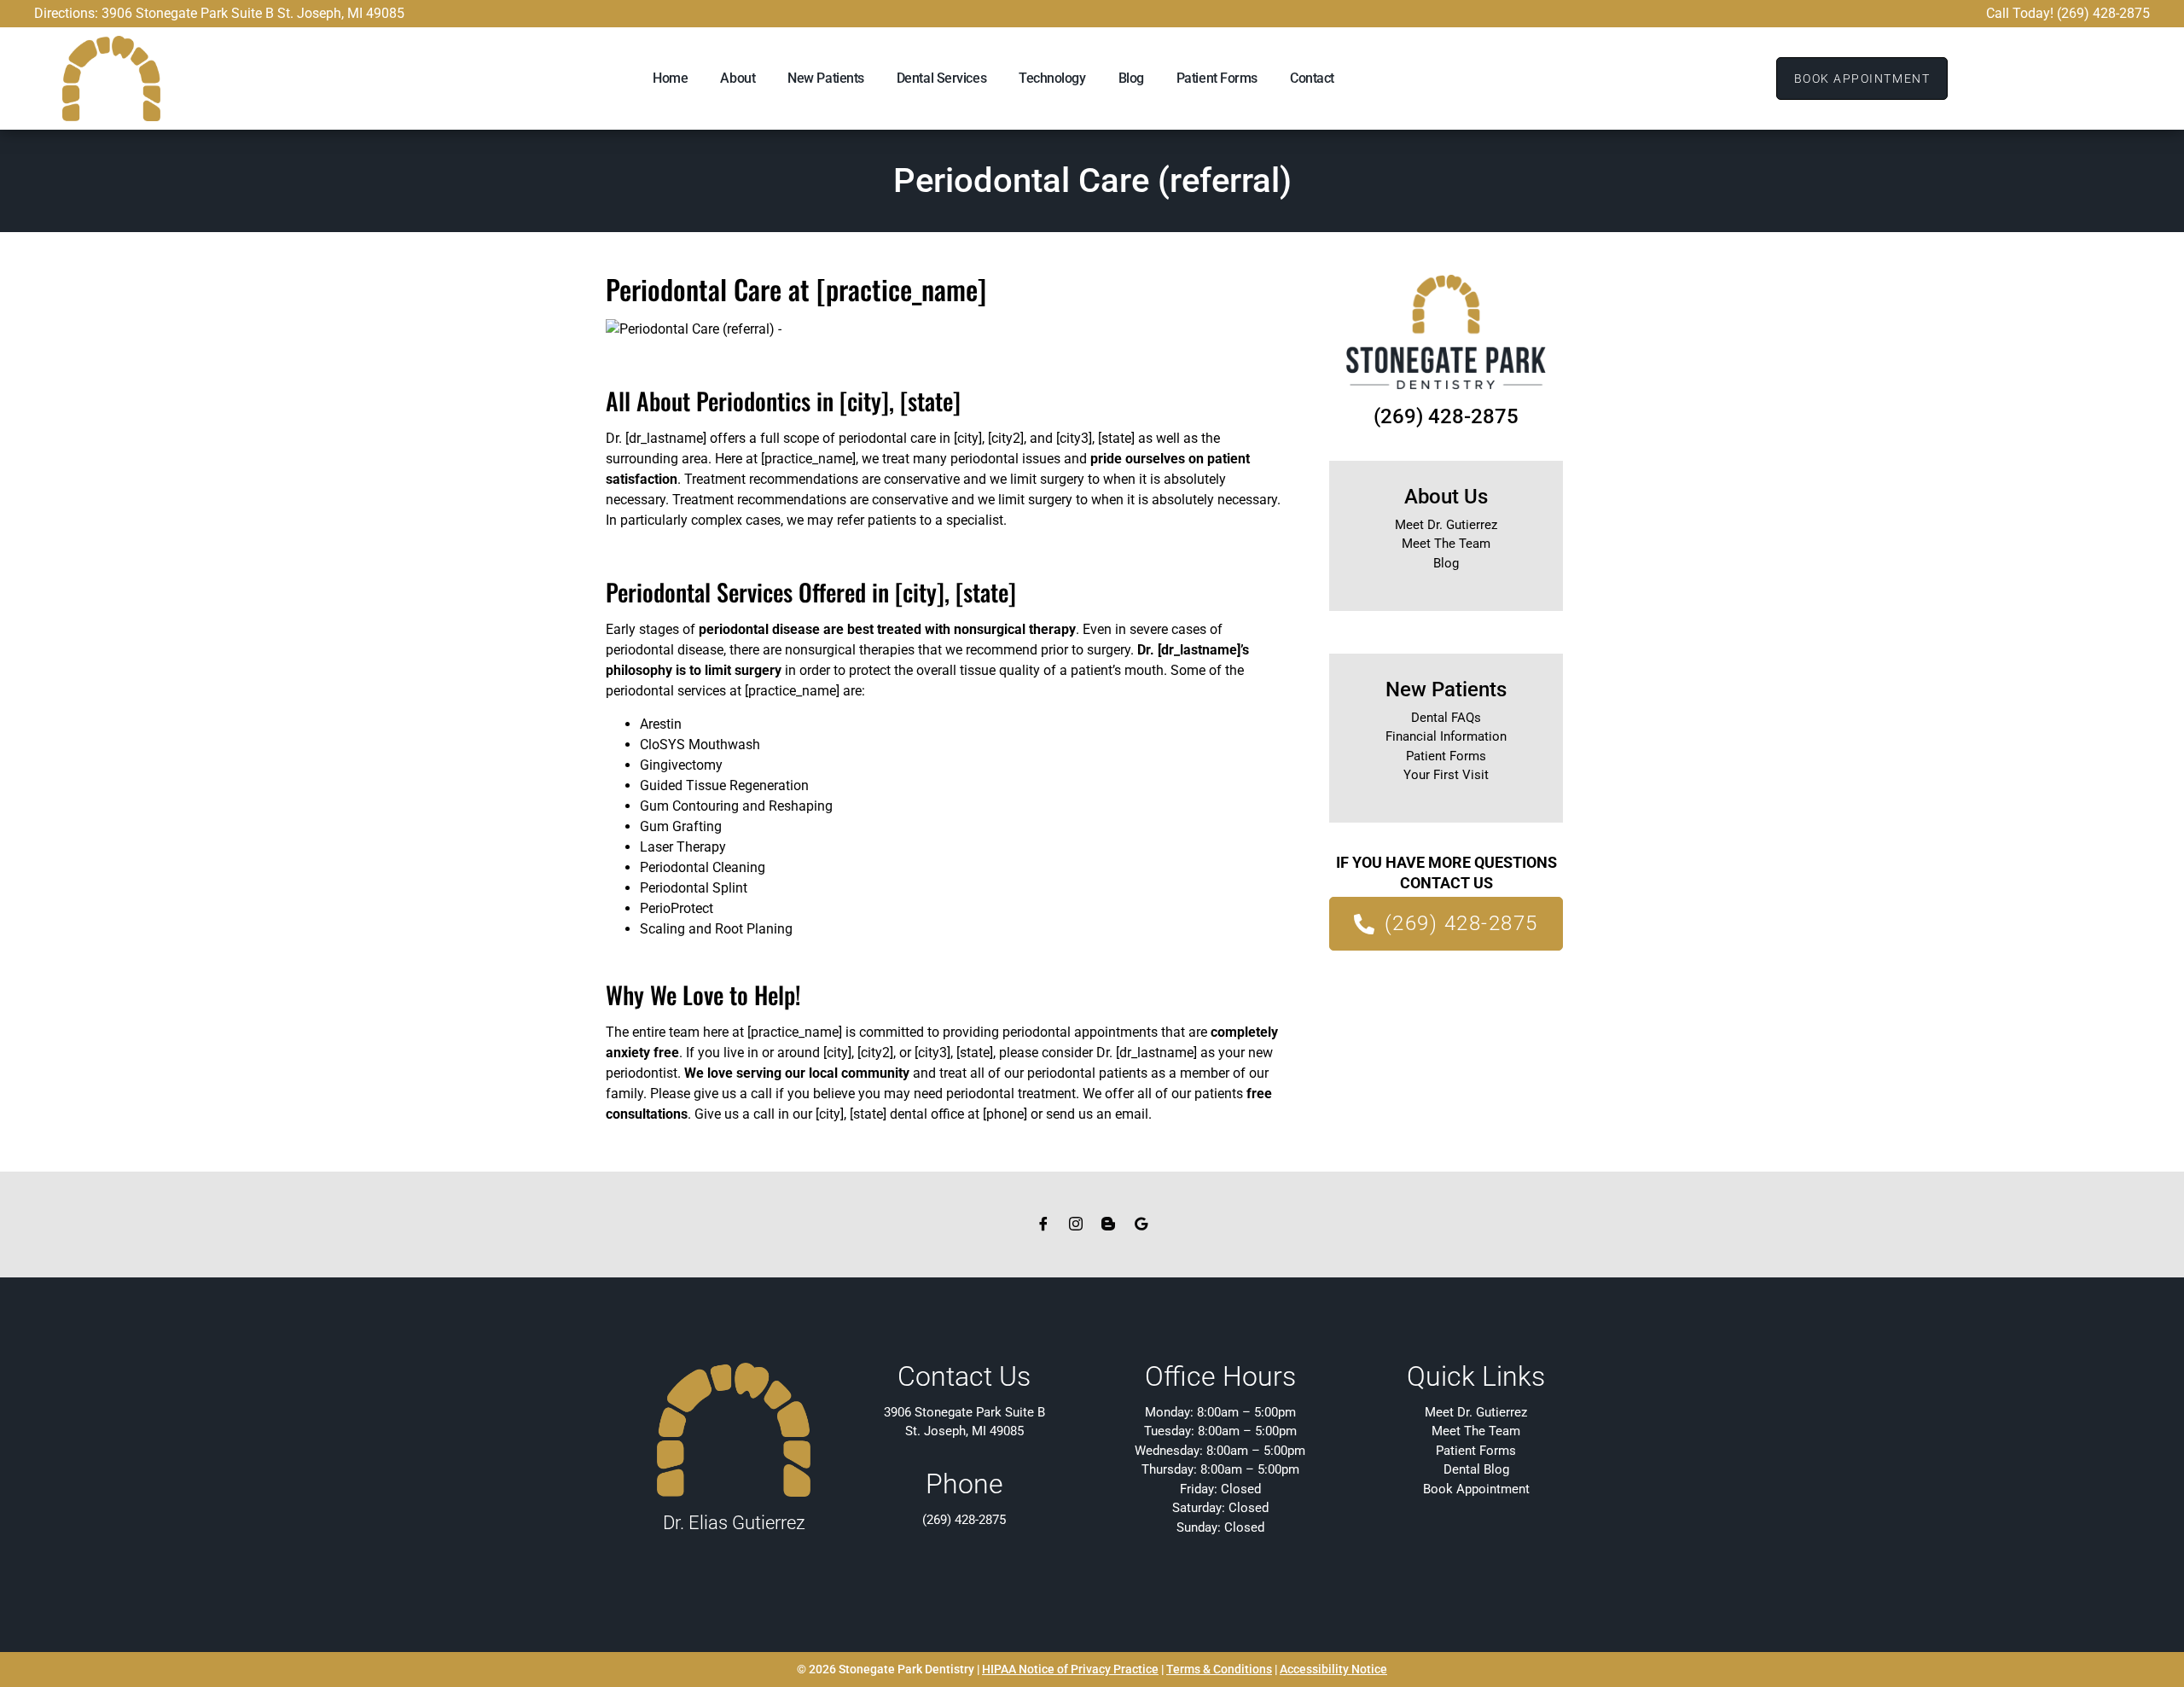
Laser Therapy (683, 847)
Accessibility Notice (1333, 1669)
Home (670, 78)
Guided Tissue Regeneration (724, 785)
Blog (1131, 78)
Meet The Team (1446, 544)
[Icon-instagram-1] (1076, 1224)
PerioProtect (677, 908)
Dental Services (941, 78)
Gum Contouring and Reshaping (736, 806)
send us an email (1097, 1114)
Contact (1312, 78)
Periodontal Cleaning (703, 867)
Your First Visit (1446, 775)
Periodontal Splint (694, 888)
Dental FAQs (1446, 718)
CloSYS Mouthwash (700, 745)
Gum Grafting (681, 826)
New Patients (826, 78)
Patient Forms (1217, 78)
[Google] (1141, 1224)
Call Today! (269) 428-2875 (2068, 13)
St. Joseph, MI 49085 (964, 1431)
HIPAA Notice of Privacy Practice (1070, 1669)
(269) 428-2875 (1446, 416)
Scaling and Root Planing (716, 929)
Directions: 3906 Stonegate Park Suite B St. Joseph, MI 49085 (219, 13)
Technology (1052, 78)
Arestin (661, 724)
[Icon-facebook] (1043, 1224)
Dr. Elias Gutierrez (734, 1523)
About (738, 78)
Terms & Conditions (1219, 1669)
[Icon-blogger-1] (1108, 1224)
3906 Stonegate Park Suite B (964, 1412)
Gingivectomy (681, 765)
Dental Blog (1476, 1469)
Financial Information (1446, 736)
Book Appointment (1476, 1489)
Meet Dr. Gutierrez (1446, 525)
